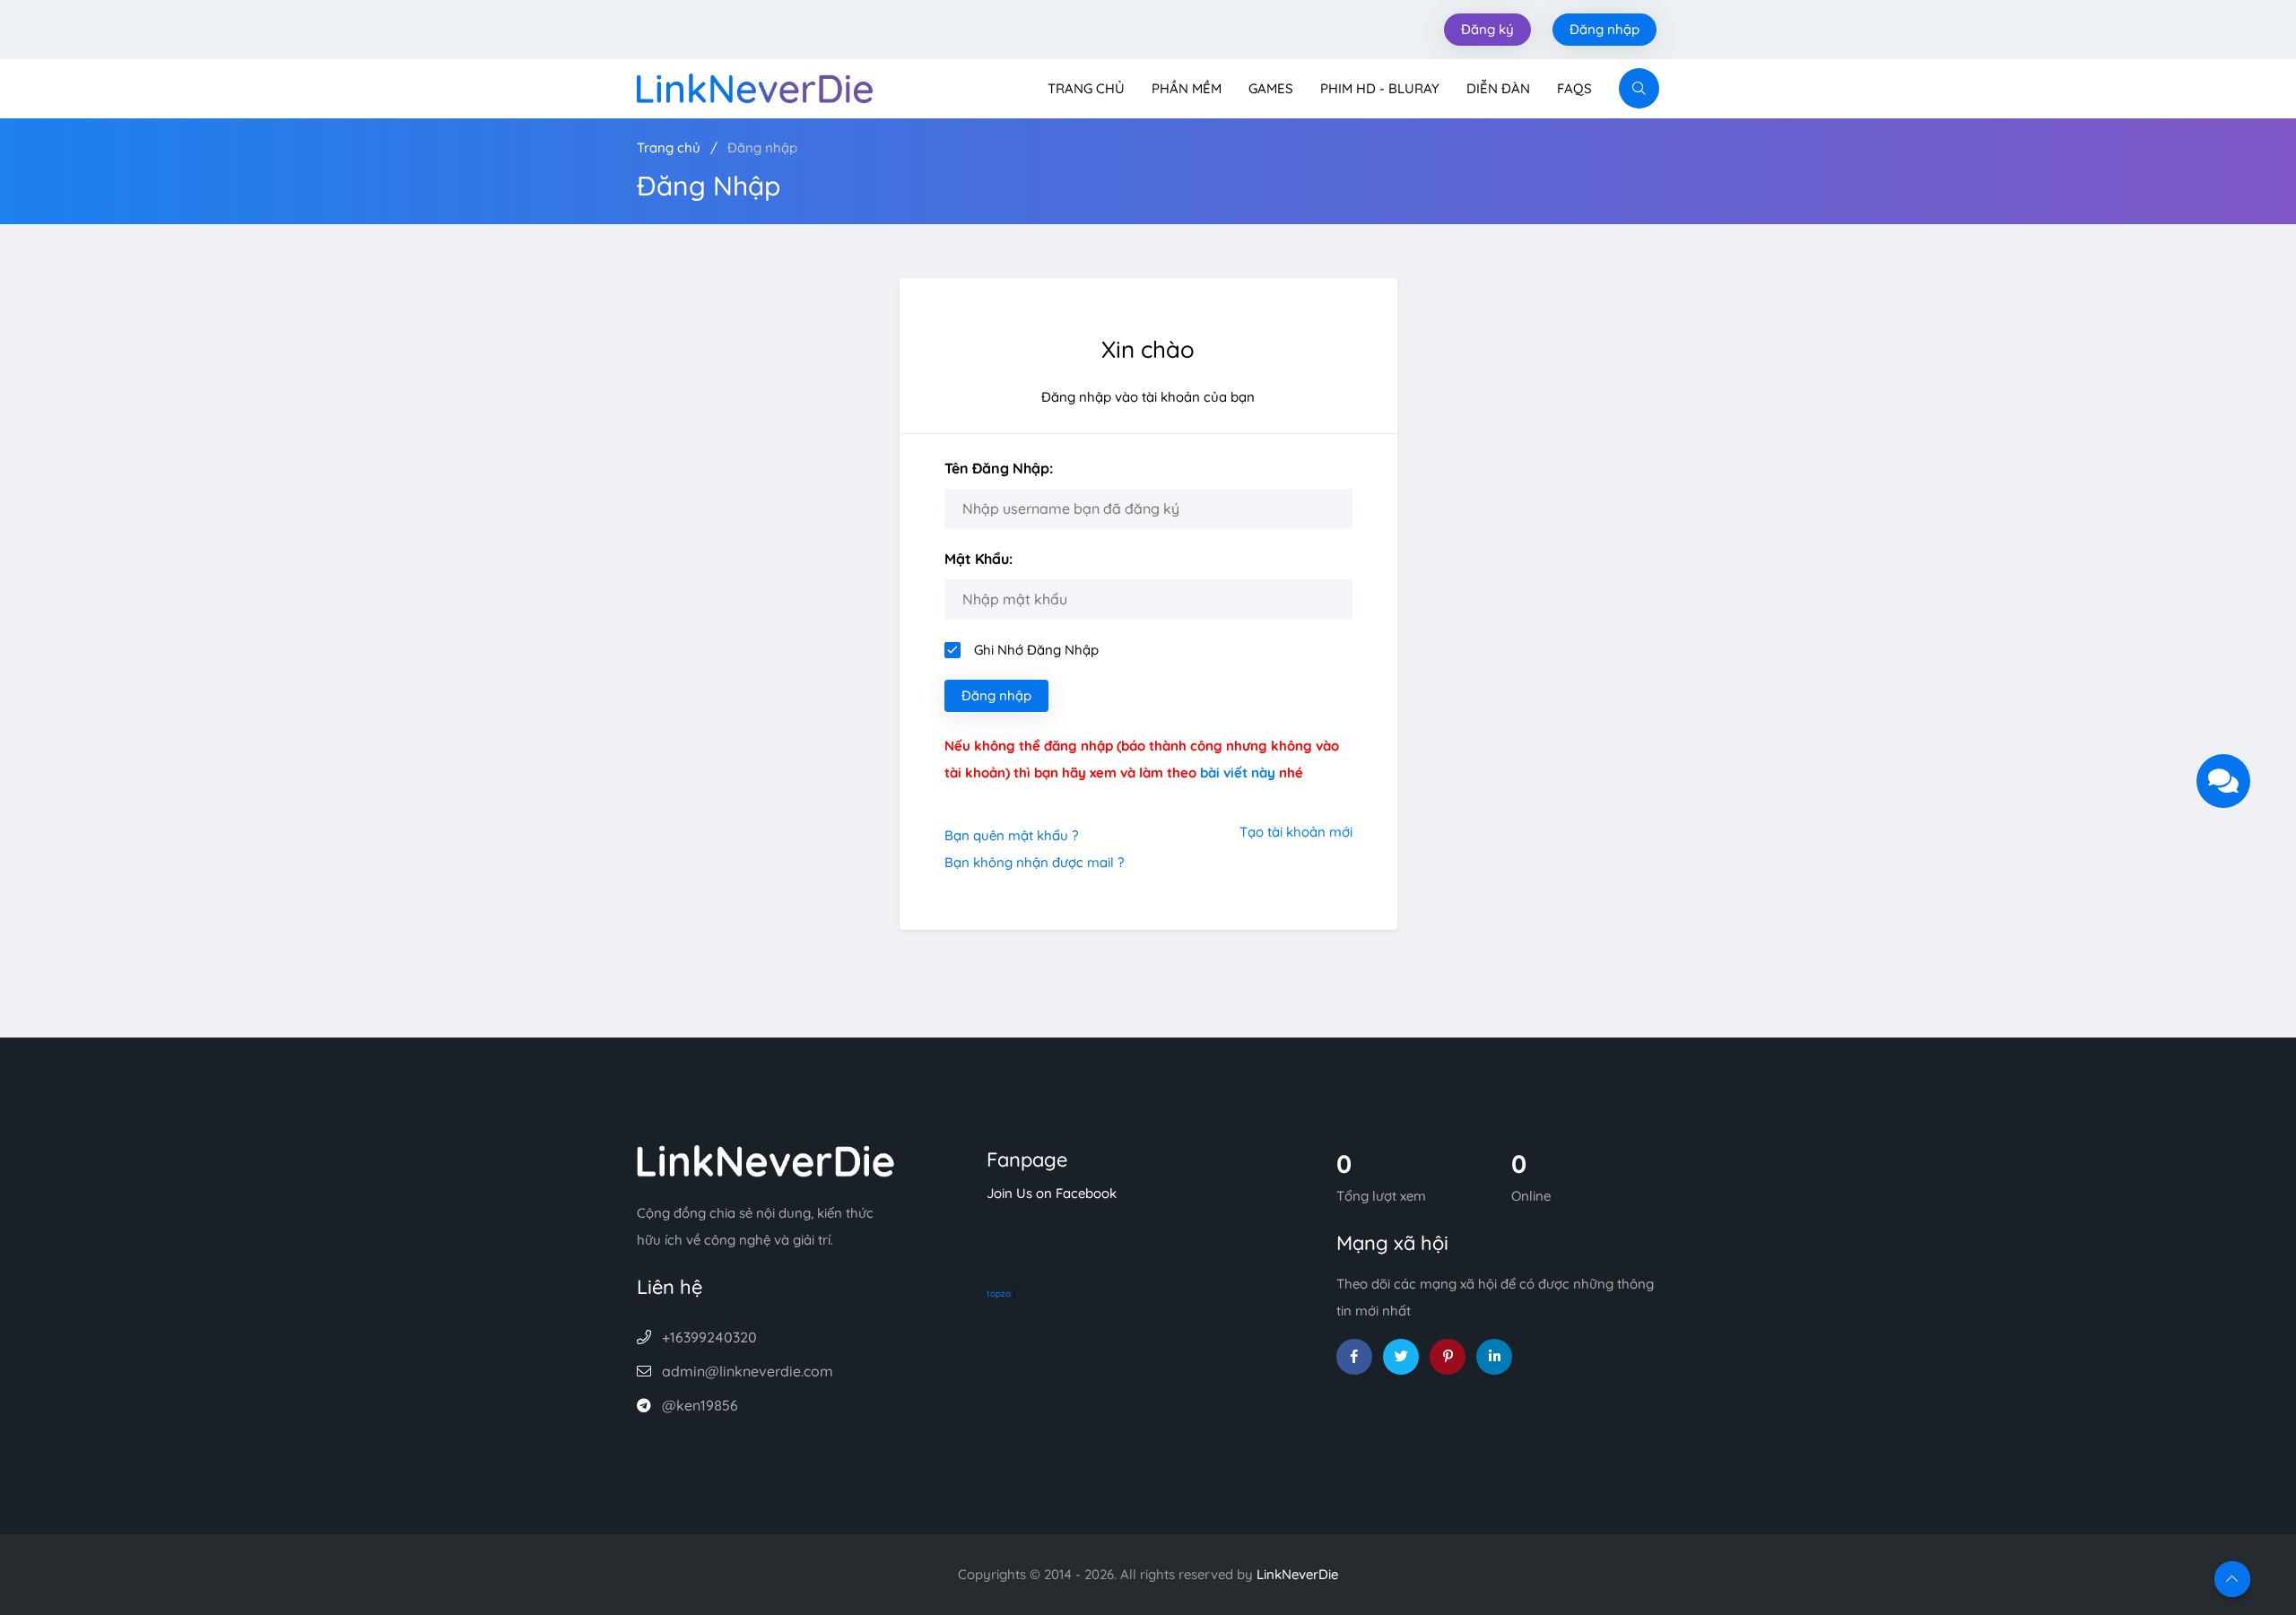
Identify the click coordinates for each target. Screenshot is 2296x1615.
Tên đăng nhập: (999, 468)
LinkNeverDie (1297, 1574)
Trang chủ (1086, 88)
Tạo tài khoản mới (1296, 832)
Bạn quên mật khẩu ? (1011, 835)
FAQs (1574, 88)
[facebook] (1354, 1357)
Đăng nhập (1605, 29)
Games (1271, 88)
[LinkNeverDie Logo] (755, 87)
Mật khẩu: (978, 559)
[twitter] (1401, 1357)
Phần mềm (1187, 88)
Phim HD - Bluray (1380, 88)
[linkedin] (1494, 1357)
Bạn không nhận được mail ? (1034, 862)
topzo (999, 1294)
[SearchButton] (1639, 88)
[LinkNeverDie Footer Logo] (766, 1160)
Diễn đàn (1498, 88)
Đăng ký (1487, 29)
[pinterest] (1448, 1357)
